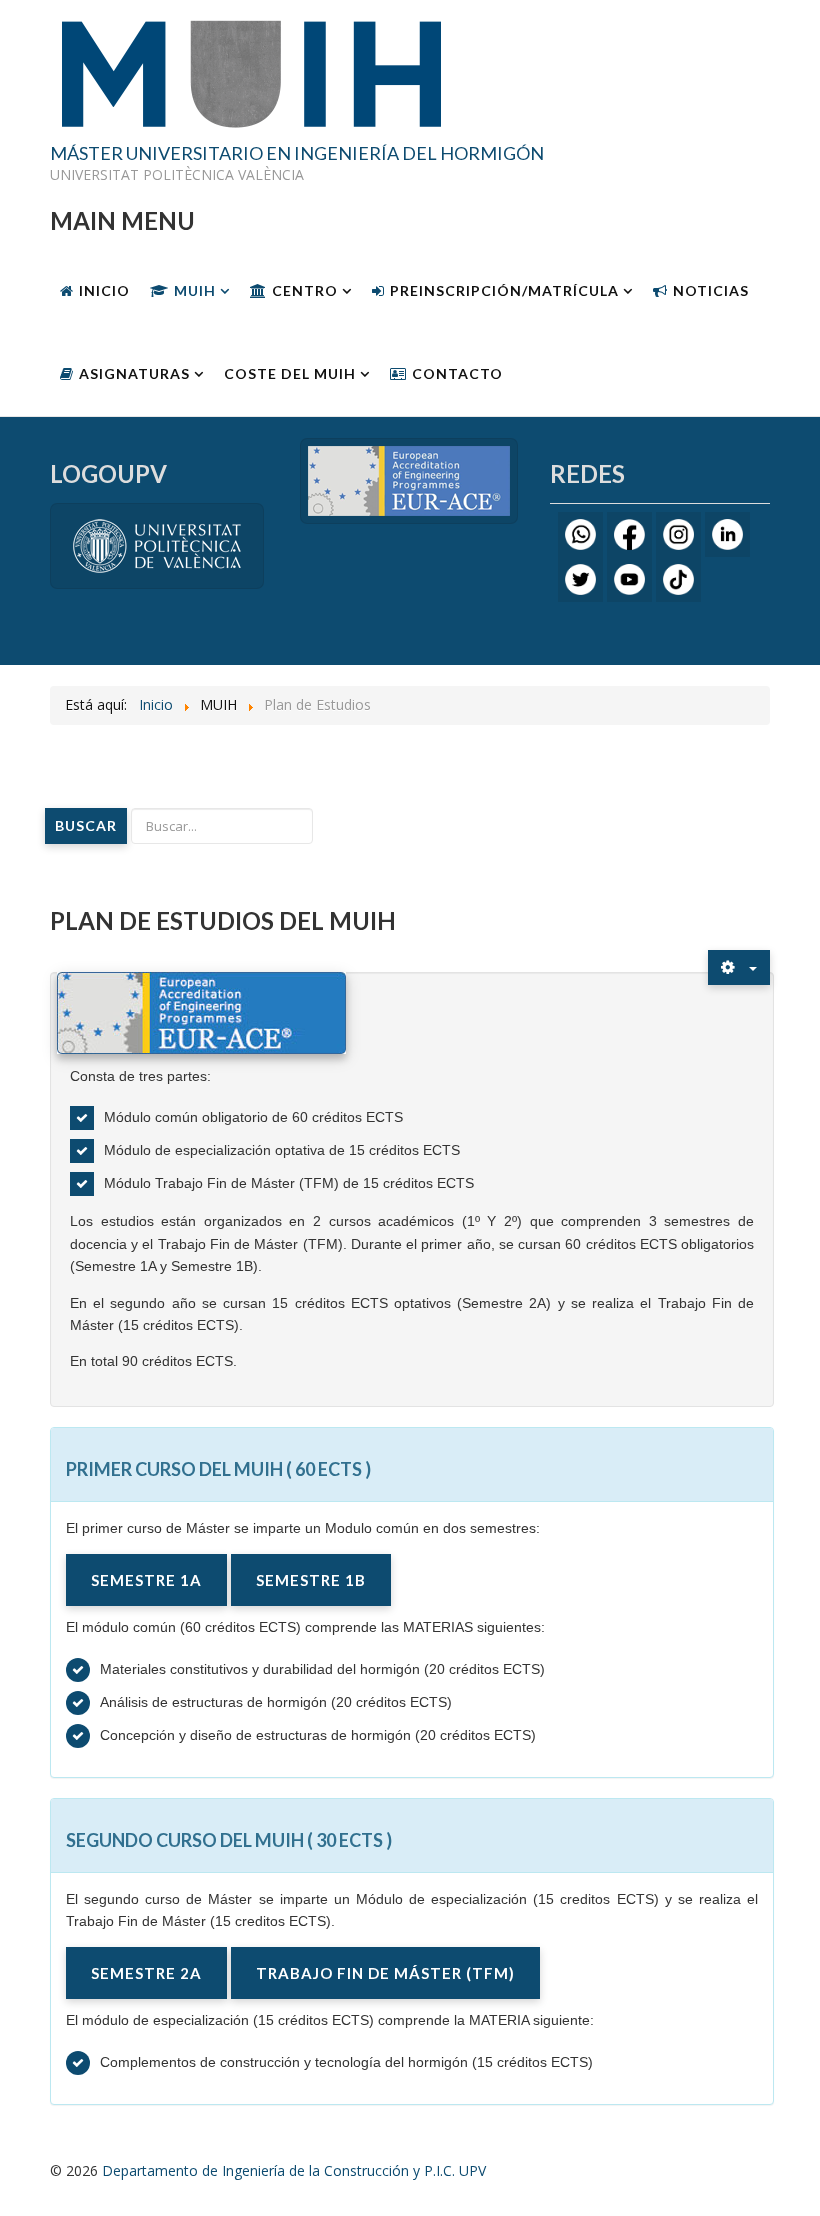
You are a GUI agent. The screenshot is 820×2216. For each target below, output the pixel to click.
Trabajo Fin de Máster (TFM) (385, 1973)
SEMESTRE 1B (311, 1580)
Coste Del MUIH (290, 373)
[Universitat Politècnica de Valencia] (157, 544)
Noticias (711, 290)
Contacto (457, 373)
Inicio (104, 290)
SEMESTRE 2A (146, 1973)
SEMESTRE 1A (146, 1580)
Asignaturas (134, 373)
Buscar (86, 825)
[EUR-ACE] (409, 479)
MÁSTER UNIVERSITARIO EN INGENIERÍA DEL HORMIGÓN (297, 154)
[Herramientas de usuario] (739, 967)
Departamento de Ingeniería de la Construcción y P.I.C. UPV (294, 2170)
